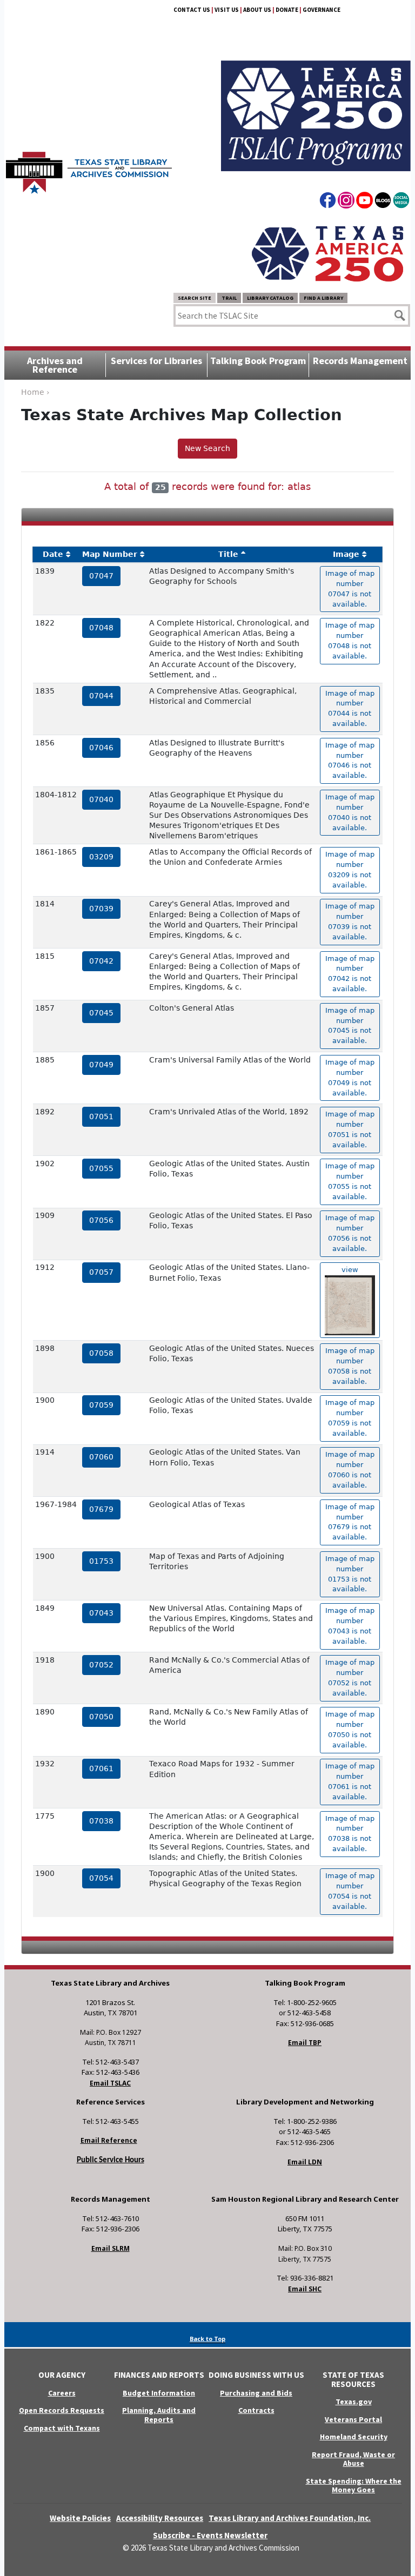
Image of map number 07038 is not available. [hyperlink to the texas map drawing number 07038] (350, 1834)
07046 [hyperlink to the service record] (101, 748)
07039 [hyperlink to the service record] (101, 909)
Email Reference (109, 2140)
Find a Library (323, 298)
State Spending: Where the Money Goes (354, 2486)
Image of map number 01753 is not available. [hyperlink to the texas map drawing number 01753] (350, 1574)
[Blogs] (383, 202)
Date (53, 554)
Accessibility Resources (160, 2518)
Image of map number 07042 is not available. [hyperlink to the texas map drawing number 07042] (350, 974)
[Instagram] (346, 202)
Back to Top (207, 2339)
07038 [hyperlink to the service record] (101, 1821)
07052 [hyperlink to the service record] (101, 1665)
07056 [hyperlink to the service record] (101, 1220)
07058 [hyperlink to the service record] (101, 1353)
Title (228, 554)
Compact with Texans (62, 2428)
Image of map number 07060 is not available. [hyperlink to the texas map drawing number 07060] (350, 1470)
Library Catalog (270, 298)
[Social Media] (401, 202)
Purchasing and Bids (256, 2393)
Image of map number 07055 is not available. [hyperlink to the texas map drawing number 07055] (350, 1181)
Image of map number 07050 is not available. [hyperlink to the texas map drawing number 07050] (350, 1730)
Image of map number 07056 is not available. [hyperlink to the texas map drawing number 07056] (350, 1233)
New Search (207, 448)
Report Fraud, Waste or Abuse (353, 2459)
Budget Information (159, 2393)
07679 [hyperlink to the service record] (101, 1509)
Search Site (195, 298)
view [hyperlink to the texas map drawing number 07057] (350, 1270)
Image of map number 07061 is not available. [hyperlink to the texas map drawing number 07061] (350, 1781)
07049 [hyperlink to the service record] (101, 1065)
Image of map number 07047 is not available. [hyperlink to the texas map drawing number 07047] (350, 589)
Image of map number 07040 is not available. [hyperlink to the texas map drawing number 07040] (350, 812)
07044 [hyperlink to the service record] (101, 696)
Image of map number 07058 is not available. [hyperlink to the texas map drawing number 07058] (350, 1366)
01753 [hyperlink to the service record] (101, 1561)
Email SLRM (111, 2248)
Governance (322, 10)
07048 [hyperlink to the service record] (101, 628)
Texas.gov (354, 2402)
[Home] (89, 167)
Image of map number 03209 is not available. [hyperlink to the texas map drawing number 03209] (350, 870)
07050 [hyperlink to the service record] (101, 1717)
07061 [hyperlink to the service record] (101, 1768)
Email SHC (305, 2289)
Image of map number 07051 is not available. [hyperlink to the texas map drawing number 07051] (350, 1129)
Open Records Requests (62, 2410)
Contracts (256, 2410)
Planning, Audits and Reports (159, 2415)
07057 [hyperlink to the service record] (101, 1272)
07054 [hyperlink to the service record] (101, 1878)
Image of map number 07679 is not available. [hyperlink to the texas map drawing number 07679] (350, 1522)
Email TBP (305, 2043)
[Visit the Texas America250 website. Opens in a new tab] (327, 253)
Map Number (110, 554)
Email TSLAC (110, 2083)
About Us (257, 10)
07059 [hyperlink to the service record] (101, 1405)
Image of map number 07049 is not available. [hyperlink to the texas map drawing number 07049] (350, 1078)
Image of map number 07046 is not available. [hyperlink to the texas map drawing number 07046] (350, 761)
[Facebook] (328, 202)
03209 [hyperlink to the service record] (101, 857)
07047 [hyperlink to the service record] (101, 576)
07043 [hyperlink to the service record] (101, 1613)
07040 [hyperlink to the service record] (101, 799)
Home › (35, 392)
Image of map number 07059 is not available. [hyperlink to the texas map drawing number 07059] (350, 1418)
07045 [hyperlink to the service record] (101, 1013)
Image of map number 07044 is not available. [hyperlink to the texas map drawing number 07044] (350, 709)
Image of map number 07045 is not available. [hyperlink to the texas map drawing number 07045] (350, 1026)
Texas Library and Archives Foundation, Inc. (290, 2518)
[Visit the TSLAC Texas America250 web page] (316, 103)
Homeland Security (354, 2437)
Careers (62, 2393)
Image (346, 554)
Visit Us (227, 10)
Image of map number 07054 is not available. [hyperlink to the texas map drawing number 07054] (350, 1891)
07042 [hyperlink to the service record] (101, 961)
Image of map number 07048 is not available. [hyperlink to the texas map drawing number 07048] (350, 641)
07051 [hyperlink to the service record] (101, 1117)
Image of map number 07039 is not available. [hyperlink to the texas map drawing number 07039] (350, 922)
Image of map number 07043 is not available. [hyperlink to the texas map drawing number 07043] (350, 1626)
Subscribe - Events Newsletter (210, 2535)
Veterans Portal (353, 2419)
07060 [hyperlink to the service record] (101, 1457)
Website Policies (80, 2518)
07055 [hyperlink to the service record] (101, 1168)
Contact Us (192, 10)
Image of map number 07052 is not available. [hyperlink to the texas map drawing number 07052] (350, 1678)
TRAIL (229, 298)
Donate (287, 10)
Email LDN (305, 2162)
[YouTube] (364, 202)
